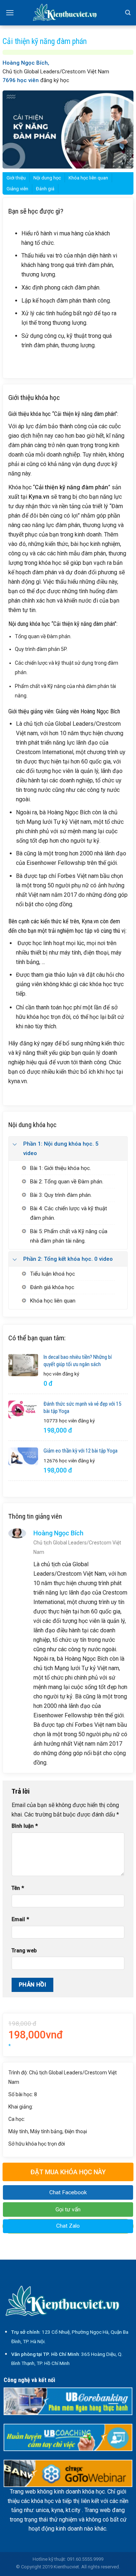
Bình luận (25, 1826)
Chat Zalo (68, 2226)
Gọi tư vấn (68, 2210)
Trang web (24, 1951)
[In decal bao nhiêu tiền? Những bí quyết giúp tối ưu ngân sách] (23, 1365)
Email (20, 1919)
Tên (18, 1888)
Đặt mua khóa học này (68, 2172)
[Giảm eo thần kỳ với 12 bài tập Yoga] (23, 1456)
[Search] (128, 13)
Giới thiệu (16, 178)
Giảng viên (17, 189)
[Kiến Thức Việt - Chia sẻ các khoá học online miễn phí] (68, 13)
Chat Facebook (68, 2192)
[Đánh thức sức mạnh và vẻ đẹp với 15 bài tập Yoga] (23, 1409)
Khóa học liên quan (88, 178)
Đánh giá (45, 189)
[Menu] (10, 13)
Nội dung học (47, 178)
